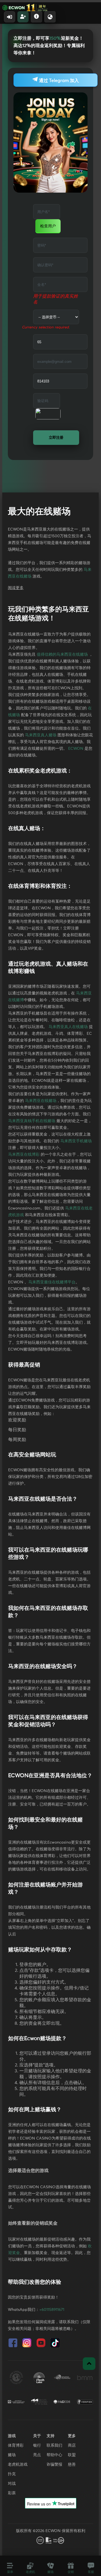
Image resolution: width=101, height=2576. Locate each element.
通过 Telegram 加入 (58, 81)
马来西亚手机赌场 (76, 1141)
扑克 (12, 2474)
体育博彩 (16, 2446)
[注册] (23, 17)
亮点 (37, 2455)
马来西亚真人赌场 (41, 735)
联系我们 (54, 2446)
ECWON (76, 749)
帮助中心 (54, 2455)
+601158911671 (52, 2310)
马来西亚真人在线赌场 (68, 1027)
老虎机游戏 (18, 2465)
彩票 (12, 2493)
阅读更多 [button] (16, 588)
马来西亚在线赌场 (41, 1101)
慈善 (72, 2465)
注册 (23, 17)
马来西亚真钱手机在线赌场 (32, 1121)
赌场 (12, 2455)
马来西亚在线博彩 (24, 1155)
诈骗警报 (54, 2465)
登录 (10, 17)
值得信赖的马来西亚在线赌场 (62, 655)
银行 (37, 2446)
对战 (12, 2484)
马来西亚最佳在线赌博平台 (52, 1282)
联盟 (72, 2455)
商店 (72, 2446)
